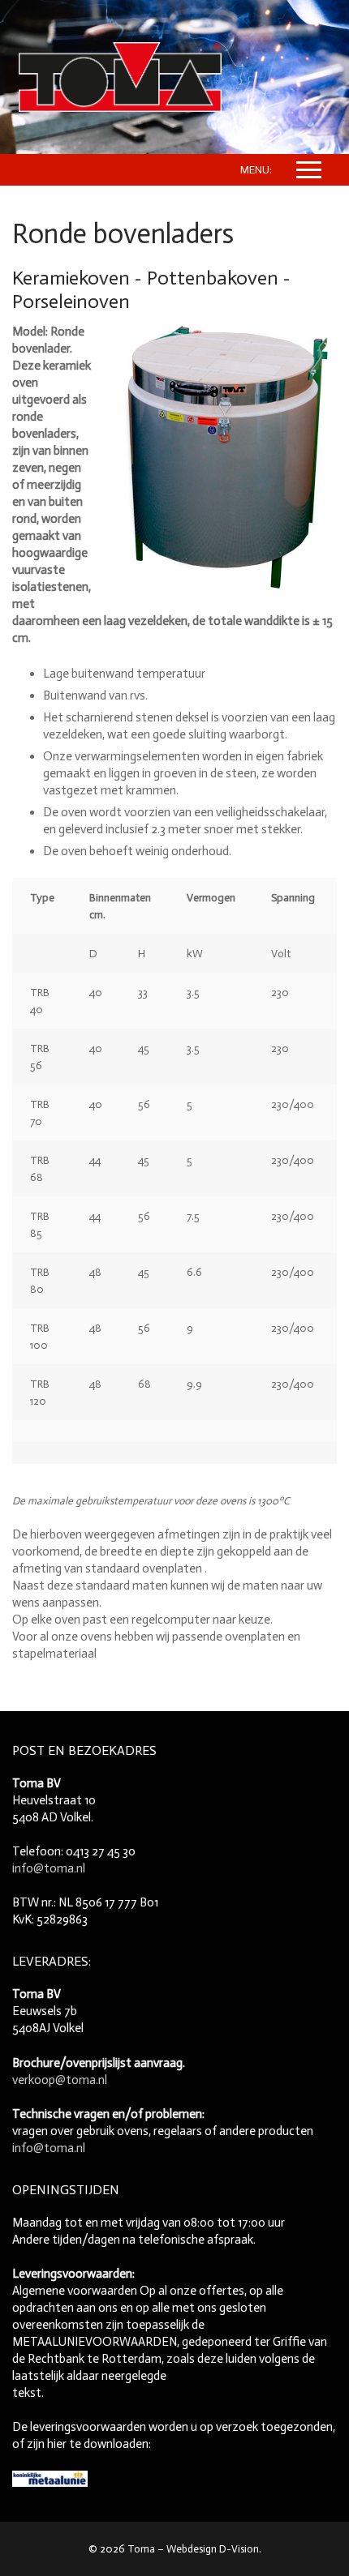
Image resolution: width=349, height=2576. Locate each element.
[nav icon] (308, 170)
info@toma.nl (49, 1868)
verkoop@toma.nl (60, 2080)
